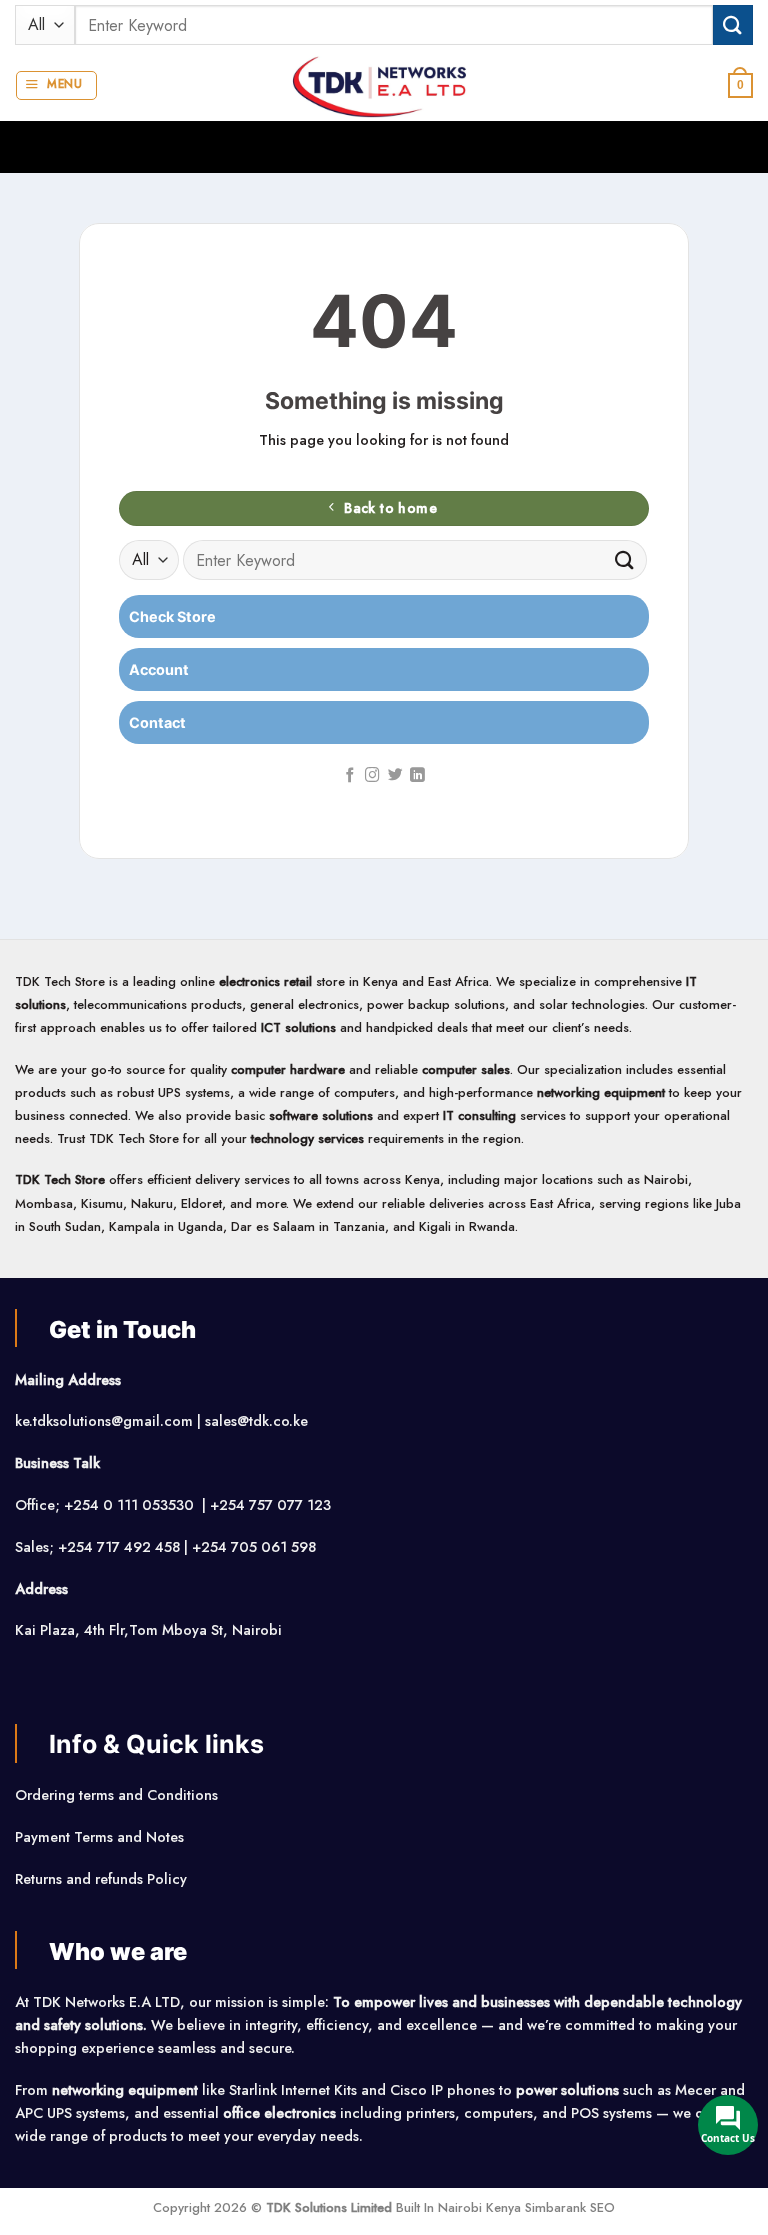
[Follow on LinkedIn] (417, 776)
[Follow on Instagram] (372, 776)
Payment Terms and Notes (101, 1837)
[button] (56, 85)
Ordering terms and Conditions (118, 1795)
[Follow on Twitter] (395, 776)
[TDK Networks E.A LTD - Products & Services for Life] (384, 85)
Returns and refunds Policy (101, 1879)
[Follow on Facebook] (350, 776)
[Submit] (733, 24)
